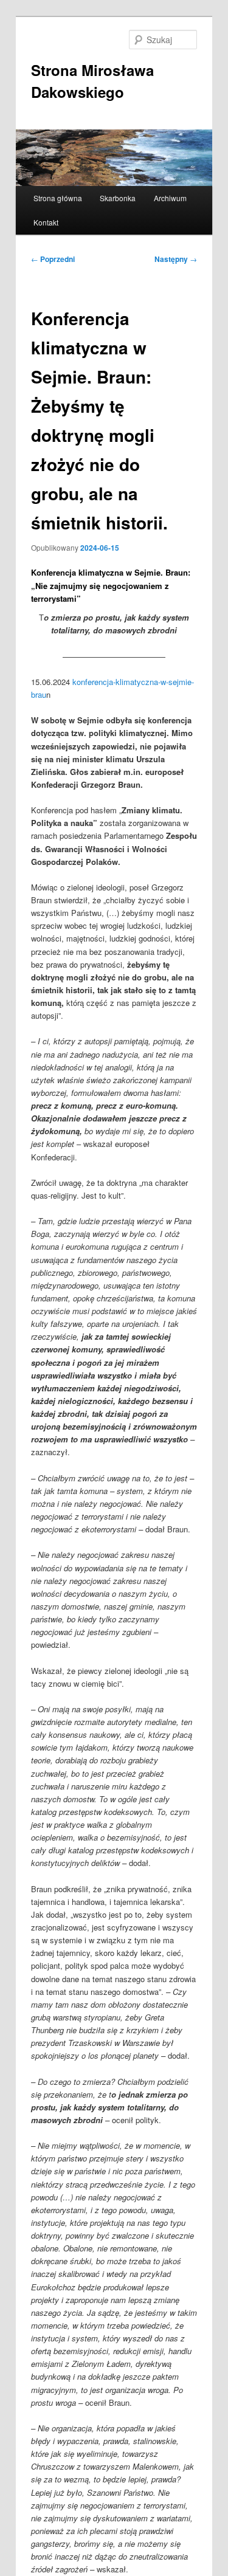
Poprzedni (53, 259)
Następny (176, 259)
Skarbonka (118, 198)
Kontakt (46, 222)
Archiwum (170, 198)
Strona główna (58, 198)
